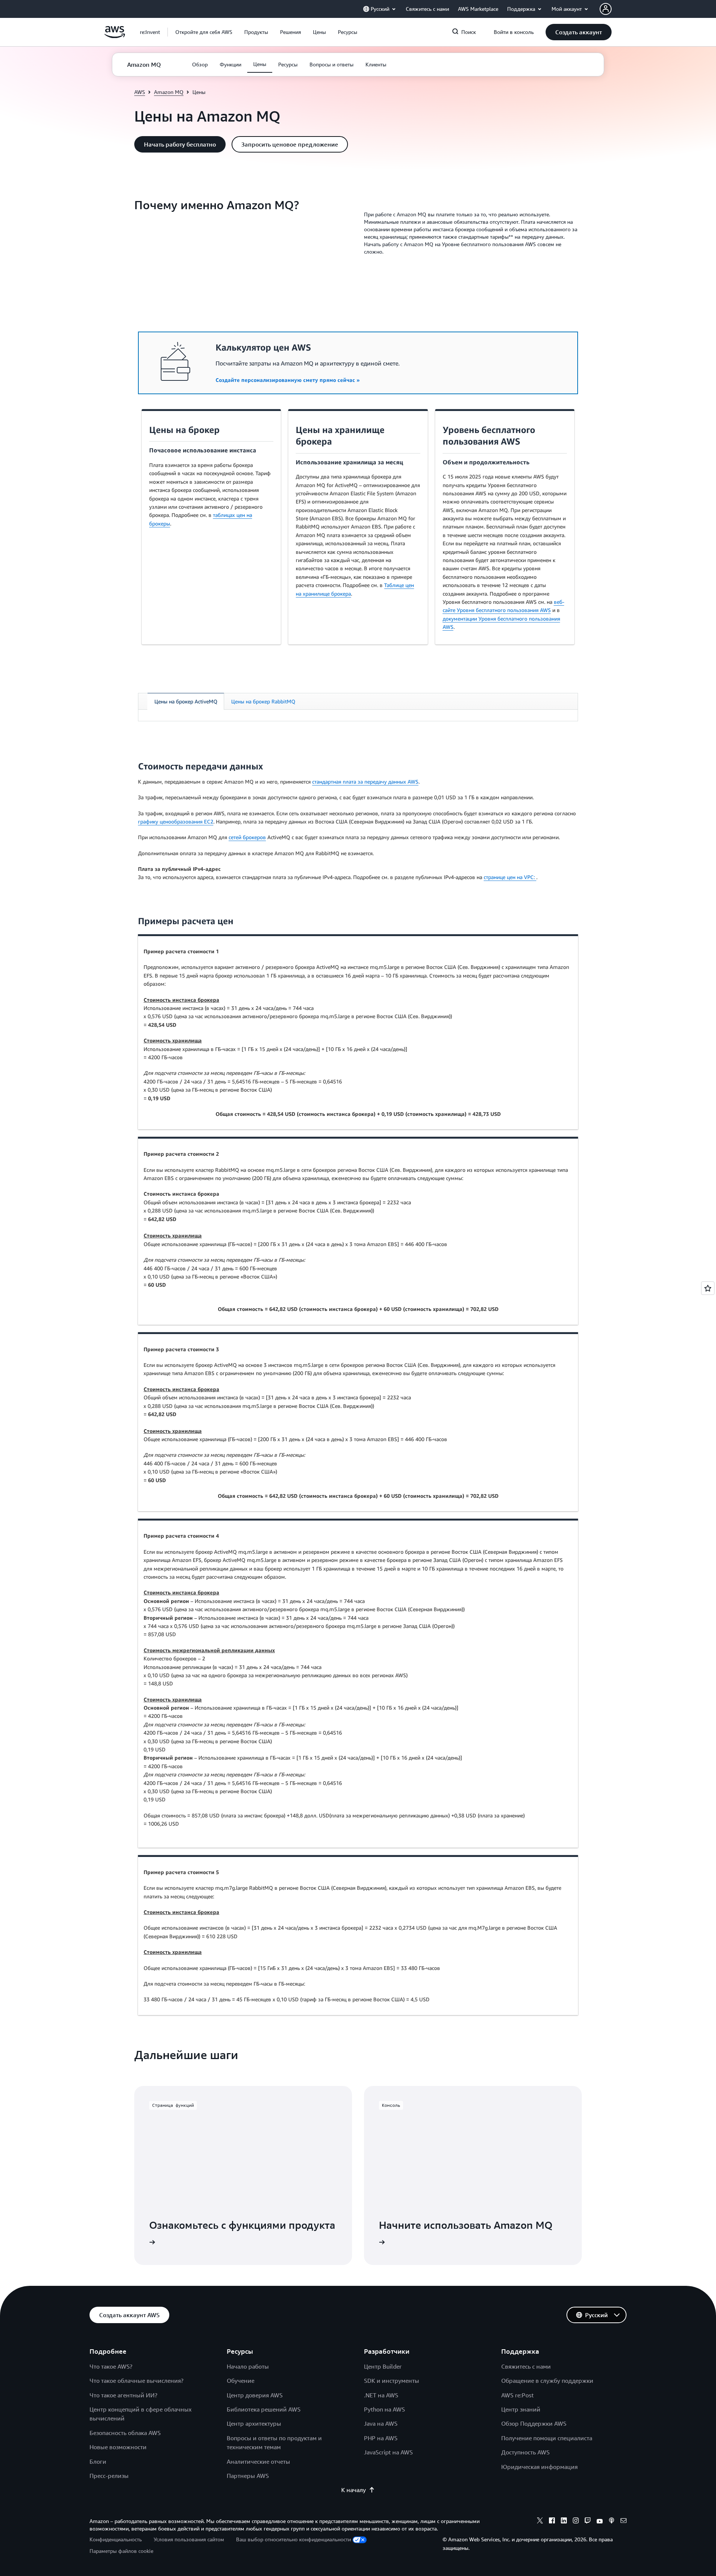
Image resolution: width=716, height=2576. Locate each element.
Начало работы (248, 2366)
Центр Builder (383, 2366)
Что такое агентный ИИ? (123, 2395)
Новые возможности (118, 2447)
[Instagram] (576, 2522)
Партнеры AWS (248, 2476)
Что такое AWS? (111, 2366)
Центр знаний (521, 2409)
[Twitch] (588, 2522)
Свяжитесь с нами (526, 2366)
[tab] (186, 701)
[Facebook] (552, 2522)
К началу (354, 2490)
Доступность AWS (525, 2452)
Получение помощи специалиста (547, 2438)
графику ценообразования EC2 (176, 821)
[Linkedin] (564, 2522)
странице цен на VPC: (510, 877)
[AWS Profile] (606, 9)
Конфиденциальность (116, 2539)
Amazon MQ (169, 92)
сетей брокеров (247, 837)
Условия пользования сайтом (189, 2539)
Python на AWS (384, 2409)
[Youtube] (600, 2522)
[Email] (624, 2522)
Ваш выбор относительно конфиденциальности (293, 2539)
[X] (540, 2522)
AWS (140, 92)
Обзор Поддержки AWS (534, 2423)
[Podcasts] (612, 2522)
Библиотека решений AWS (264, 2409)
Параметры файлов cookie (121, 2551)
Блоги (98, 2462)
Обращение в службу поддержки (547, 2381)
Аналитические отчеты (258, 2462)
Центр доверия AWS (255, 2395)
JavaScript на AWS (388, 2452)
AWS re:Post (517, 2395)
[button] (204, 32)
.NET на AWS (381, 2395)
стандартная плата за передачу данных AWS (365, 782)
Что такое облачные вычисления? (136, 2381)
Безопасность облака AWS (125, 2433)
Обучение (241, 2381)
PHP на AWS (381, 2438)
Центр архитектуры (254, 2423)
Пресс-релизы (109, 2476)
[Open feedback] (708, 1288)
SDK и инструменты (392, 2381)
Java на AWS (381, 2423)
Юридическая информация (539, 2467)
